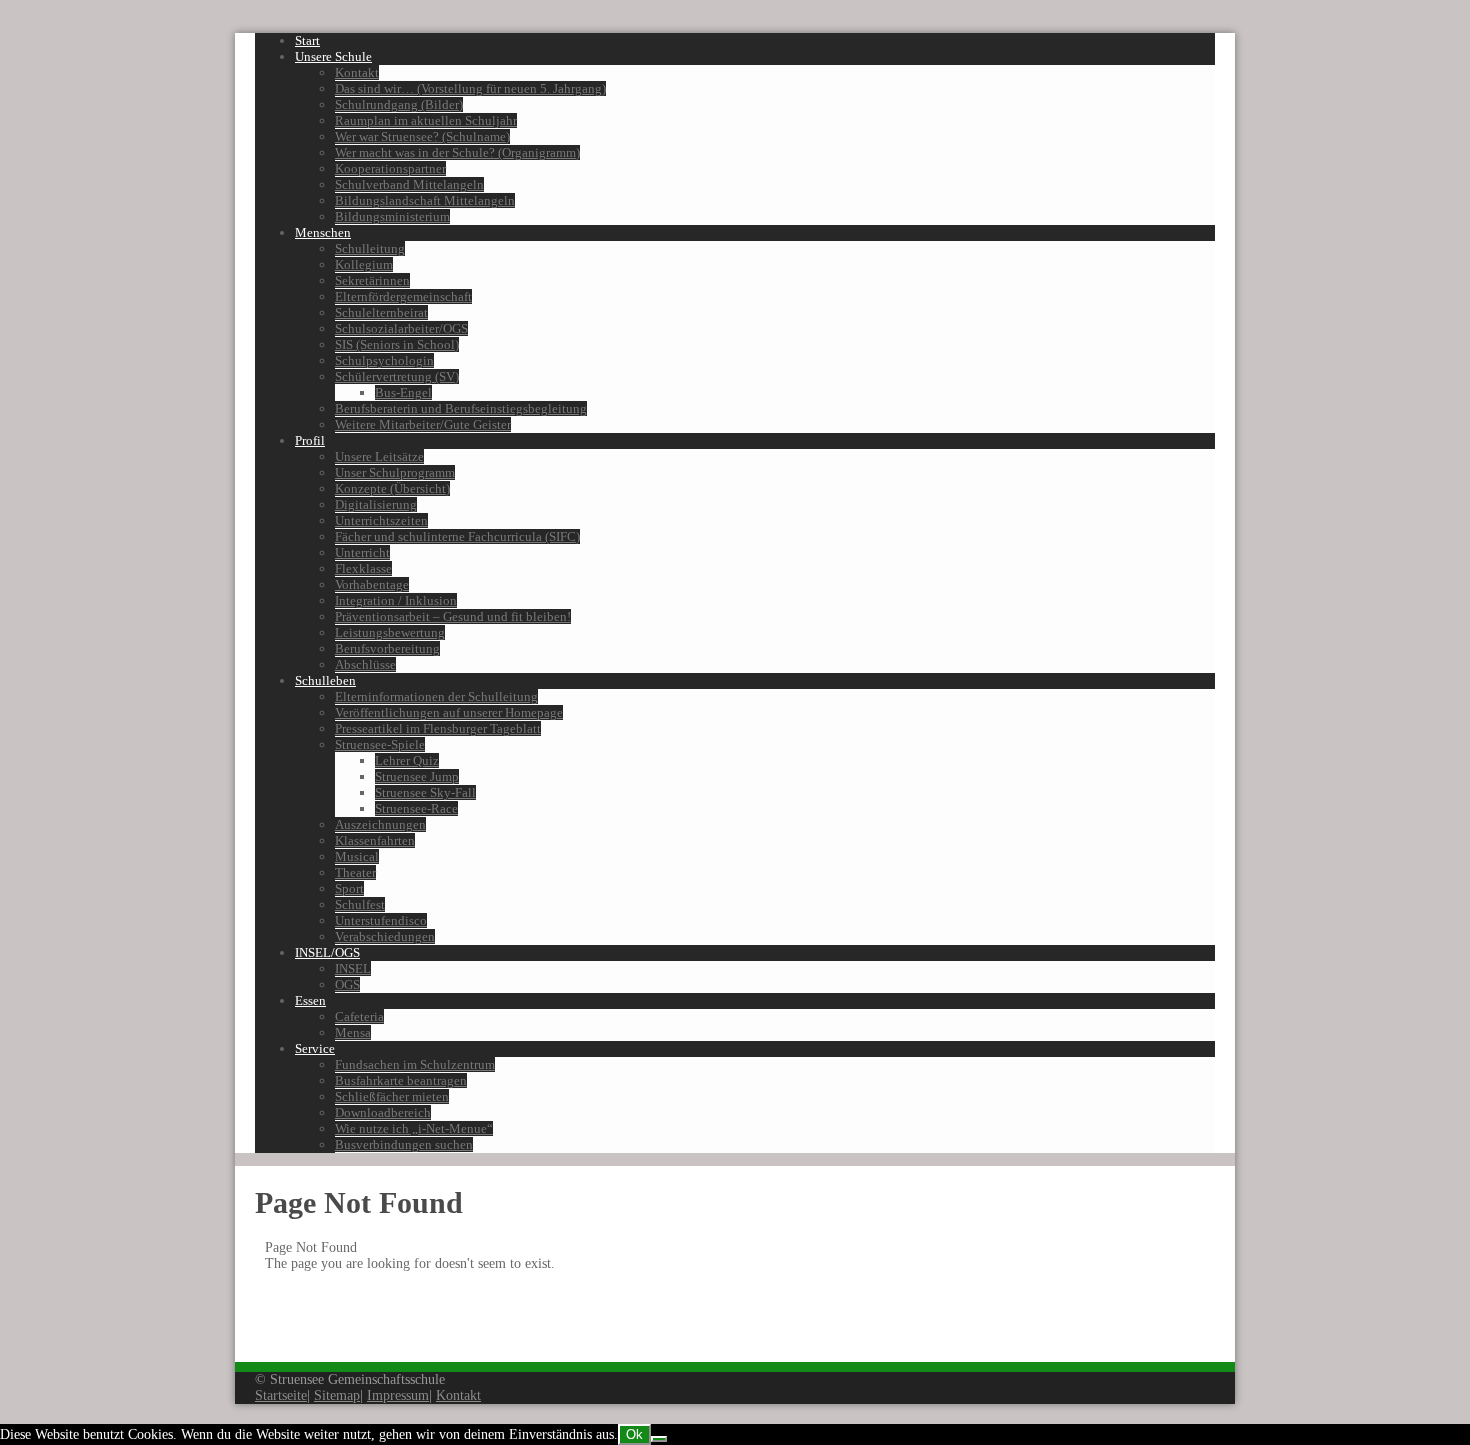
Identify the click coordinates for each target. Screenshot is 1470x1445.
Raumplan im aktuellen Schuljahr (426, 120)
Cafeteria (359, 1016)
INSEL (353, 968)
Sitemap (337, 1395)
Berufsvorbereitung (387, 648)
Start (307, 40)
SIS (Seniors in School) (397, 344)
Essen (310, 1000)
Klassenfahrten (375, 840)
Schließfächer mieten (392, 1096)
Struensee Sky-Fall (425, 792)
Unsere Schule (333, 56)
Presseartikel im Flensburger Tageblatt (438, 728)
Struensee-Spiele (380, 744)
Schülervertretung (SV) (397, 376)
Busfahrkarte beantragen (401, 1080)
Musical (357, 856)
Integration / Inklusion (396, 600)
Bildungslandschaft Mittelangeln (425, 200)
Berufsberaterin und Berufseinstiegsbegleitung (461, 408)
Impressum (398, 1395)
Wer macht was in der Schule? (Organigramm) (457, 152)
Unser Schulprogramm (395, 472)
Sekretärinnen (372, 280)
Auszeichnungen (380, 824)
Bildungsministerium (392, 216)
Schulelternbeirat (381, 312)
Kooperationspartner (390, 168)
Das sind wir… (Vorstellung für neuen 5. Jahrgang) (470, 88)
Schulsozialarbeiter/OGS (401, 328)
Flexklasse (363, 568)
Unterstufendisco (381, 920)
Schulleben (325, 680)
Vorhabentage (372, 584)
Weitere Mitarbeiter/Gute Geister (423, 424)
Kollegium (364, 264)
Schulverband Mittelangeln (409, 184)
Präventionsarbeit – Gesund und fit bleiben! (453, 616)
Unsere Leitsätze (379, 456)
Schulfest (360, 904)
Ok (634, 1434)
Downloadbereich (383, 1112)
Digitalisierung (376, 504)
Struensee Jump (417, 776)
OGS (347, 984)
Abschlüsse (365, 664)
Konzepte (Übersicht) (392, 488)
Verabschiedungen (385, 936)
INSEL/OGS (327, 952)
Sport (349, 888)
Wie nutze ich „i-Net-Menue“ (414, 1128)
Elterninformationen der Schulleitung (436, 696)
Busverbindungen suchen (404, 1144)
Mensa (353, 1032)
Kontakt (357, 72)
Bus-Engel (403, 392)
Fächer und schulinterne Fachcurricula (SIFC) (457, 536)
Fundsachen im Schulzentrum (415, 1064)
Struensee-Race (416, 808)
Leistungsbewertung (390, 632)
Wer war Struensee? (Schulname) (422, 136)
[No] (659, 1439)
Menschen (323, 232)
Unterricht (362, 552)
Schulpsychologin (384, 360)
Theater (355, 872)
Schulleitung (370, 248)
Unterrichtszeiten (381, 520)
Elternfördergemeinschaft (403, 296)
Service (315, 1048)
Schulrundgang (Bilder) (399, 104)
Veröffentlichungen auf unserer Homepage (449, 712)
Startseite (281, 1395)
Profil (310, 440)
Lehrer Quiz (407, 760)
